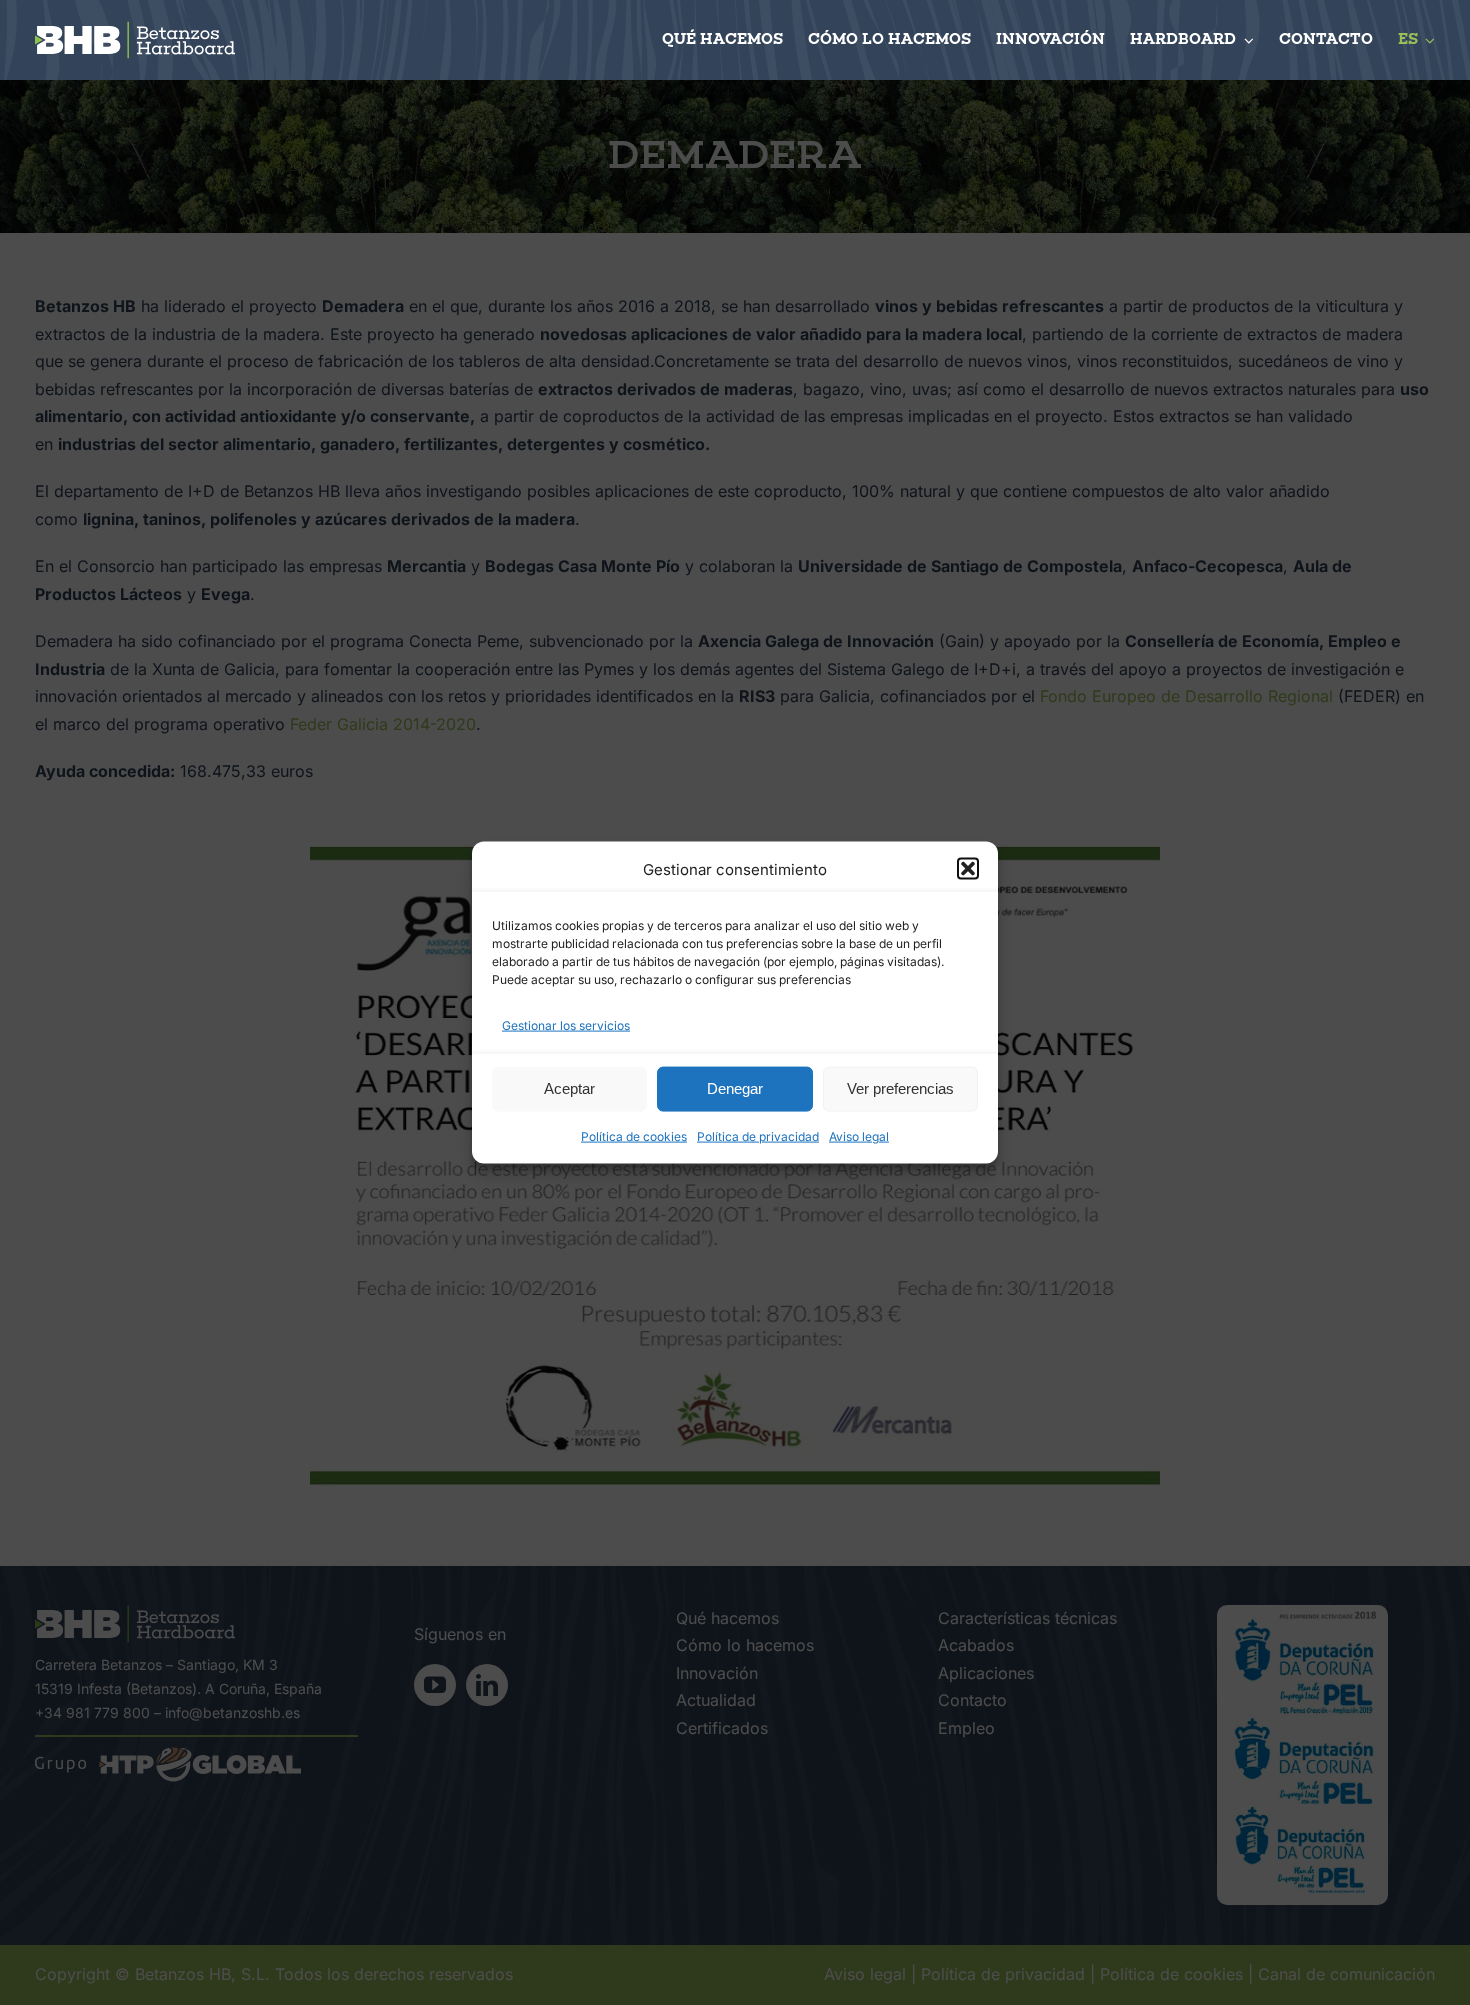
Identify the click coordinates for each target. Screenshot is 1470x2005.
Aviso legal (859, 1135)
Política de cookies (634, 1135)
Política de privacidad (758, 1135)
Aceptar (569, 1088)
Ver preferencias (900, 1088)
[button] (968, 869)
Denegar (735, 1088)
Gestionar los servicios (566, 1025)
